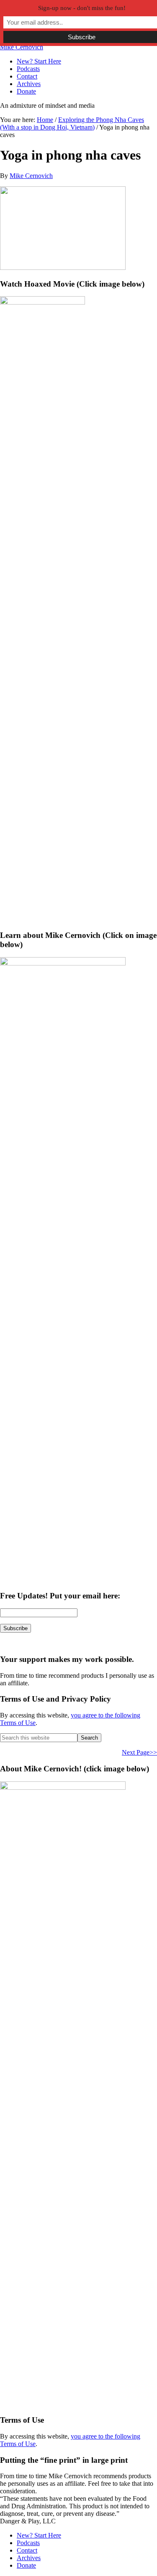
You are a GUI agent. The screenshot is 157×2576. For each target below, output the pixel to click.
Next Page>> (139, 1752)
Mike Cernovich (22, 47)
